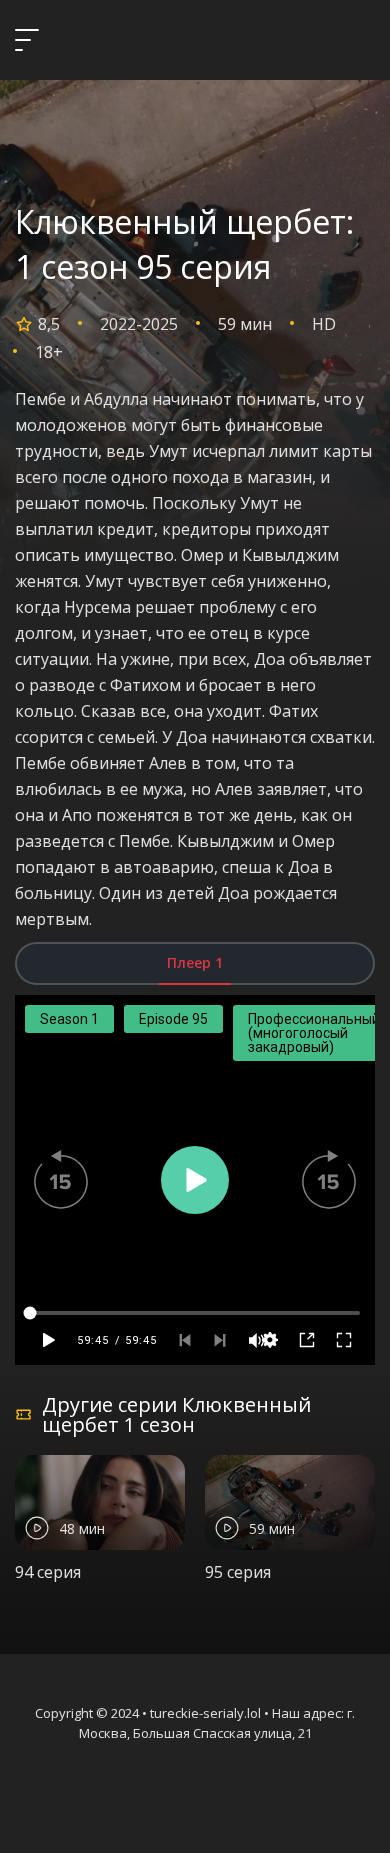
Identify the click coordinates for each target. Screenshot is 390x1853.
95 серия (238, 1572)
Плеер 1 (195, 962)
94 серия (48, 1572)
